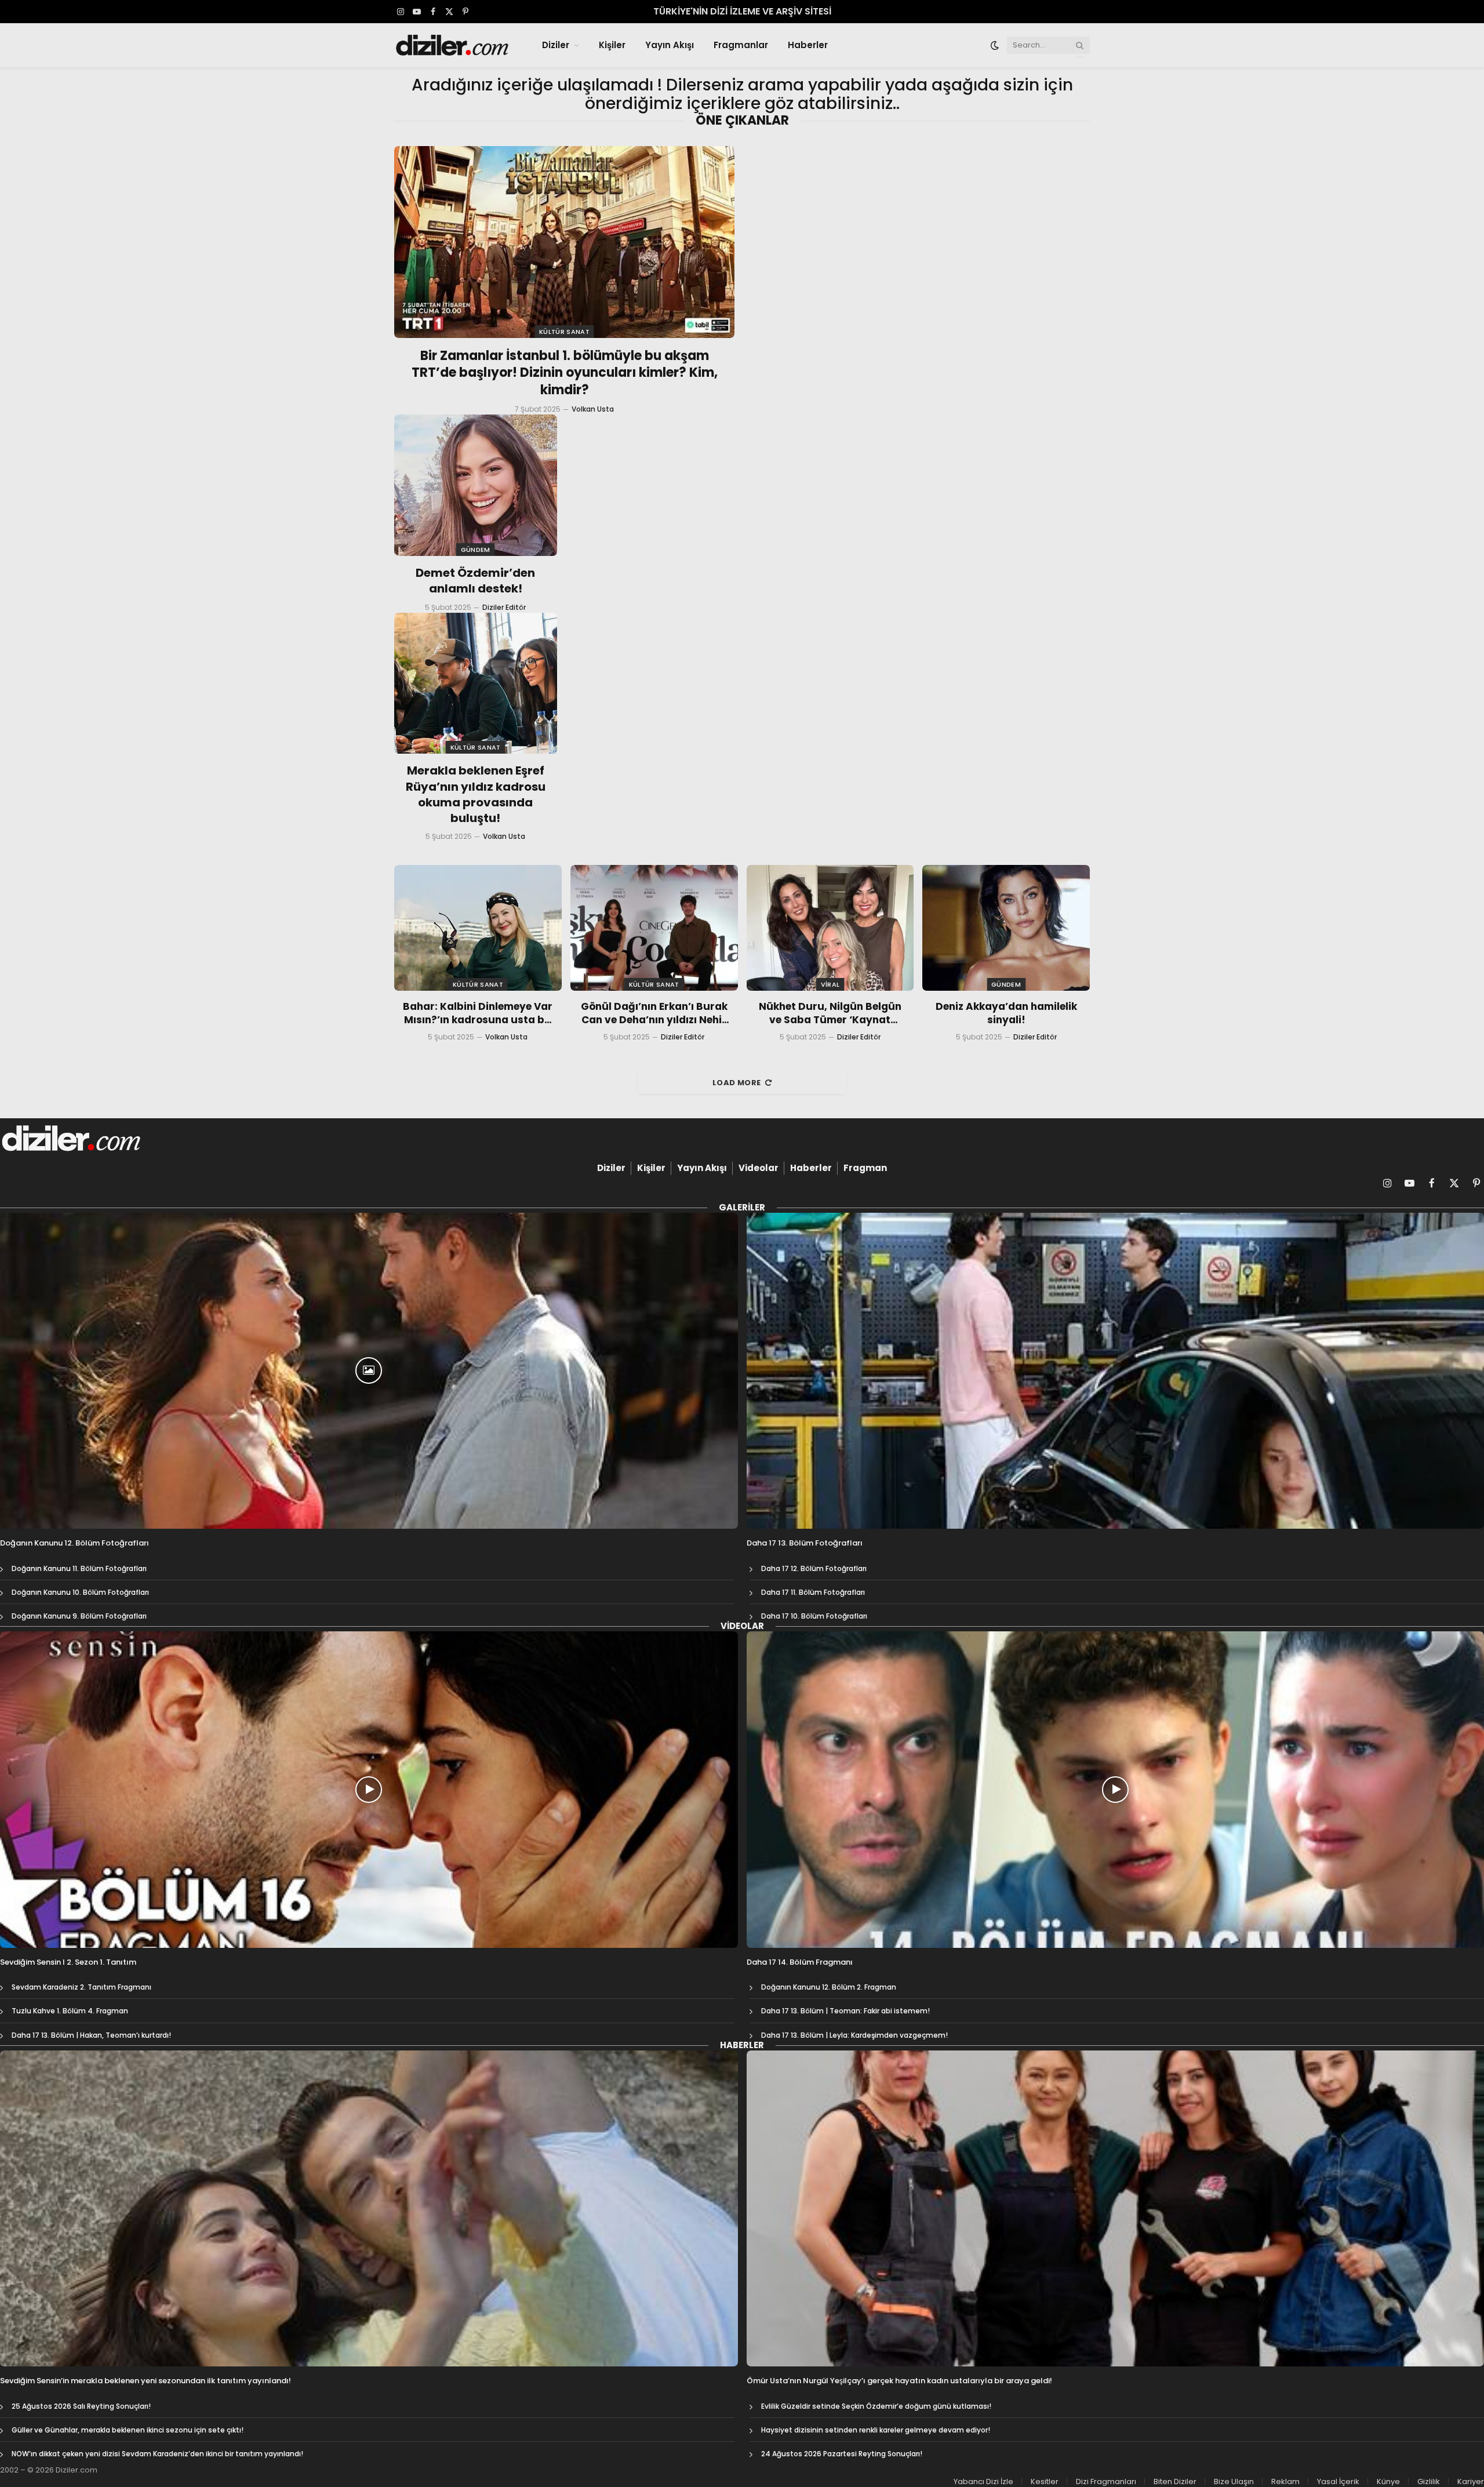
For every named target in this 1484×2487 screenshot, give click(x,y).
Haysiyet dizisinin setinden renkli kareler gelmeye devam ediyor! (876, 2430)
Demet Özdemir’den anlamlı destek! (475, 581)
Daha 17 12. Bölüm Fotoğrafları (814, 1568)
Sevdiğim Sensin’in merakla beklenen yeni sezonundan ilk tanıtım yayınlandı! (146, 2381)
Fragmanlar (741, 45)
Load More (737, 1083)
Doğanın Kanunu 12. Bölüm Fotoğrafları (74, 1543)
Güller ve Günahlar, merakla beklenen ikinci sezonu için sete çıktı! (128, 2430)
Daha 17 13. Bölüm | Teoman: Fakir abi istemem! (845, 2011)
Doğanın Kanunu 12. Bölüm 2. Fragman (829, 1987)
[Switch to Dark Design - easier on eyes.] (995, 45)
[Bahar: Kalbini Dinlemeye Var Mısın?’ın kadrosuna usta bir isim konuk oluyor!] (478, 928)
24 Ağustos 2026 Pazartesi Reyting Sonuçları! (842, 2454)
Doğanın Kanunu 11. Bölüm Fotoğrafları (79, 1568)
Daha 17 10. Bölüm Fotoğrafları (814, 1616)
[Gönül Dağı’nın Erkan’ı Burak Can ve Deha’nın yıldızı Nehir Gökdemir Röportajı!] (654, 928)
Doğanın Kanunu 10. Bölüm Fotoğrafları (80, 1592)
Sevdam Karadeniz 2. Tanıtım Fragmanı (81, 1987)
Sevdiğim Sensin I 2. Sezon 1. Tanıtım (68, 1962)
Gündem (476, 550)
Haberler (808, 45)
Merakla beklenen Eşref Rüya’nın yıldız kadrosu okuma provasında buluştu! (476, 795)
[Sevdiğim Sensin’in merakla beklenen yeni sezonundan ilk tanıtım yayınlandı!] (369, 2208)
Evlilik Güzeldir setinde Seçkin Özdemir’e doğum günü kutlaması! (876, 2406)
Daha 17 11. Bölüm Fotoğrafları (813, 1592)
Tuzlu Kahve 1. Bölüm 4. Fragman (70, 2011)
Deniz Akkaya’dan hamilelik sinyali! (1006, 1013)
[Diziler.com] (453, 45)
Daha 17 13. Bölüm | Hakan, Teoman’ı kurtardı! (91, 2035)
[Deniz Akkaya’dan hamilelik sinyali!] (1006, 928)
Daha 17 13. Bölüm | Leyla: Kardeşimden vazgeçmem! (854, 2035)
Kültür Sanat (564, 332)
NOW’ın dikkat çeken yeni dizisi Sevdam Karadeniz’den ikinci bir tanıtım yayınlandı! (157, 2454)
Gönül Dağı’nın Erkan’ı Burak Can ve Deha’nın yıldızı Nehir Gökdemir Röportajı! (654, 1013)
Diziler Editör (504, 607)
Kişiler (612, 45)
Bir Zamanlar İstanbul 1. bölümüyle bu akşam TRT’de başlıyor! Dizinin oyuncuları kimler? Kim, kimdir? (565, 373)
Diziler (556, 45)
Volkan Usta (593, 409)
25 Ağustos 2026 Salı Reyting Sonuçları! (81, 2406)
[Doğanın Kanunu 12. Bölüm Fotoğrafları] (369, 1371)
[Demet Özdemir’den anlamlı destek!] (476, 485)
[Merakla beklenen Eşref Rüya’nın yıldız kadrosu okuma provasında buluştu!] (476, 683)
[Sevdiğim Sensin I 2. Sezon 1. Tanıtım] (369, 1789)
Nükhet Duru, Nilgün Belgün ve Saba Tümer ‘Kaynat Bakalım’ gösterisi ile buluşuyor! (830, 1013)
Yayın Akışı (670, 45)
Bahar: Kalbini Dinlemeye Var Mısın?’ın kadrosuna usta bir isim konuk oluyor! (478, 1013)
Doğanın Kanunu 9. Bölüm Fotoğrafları (79, 1616)
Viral (830, 984)
